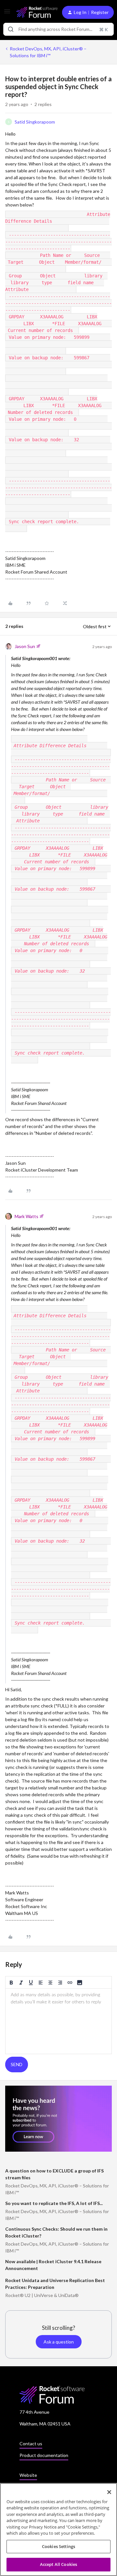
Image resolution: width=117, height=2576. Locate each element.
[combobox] (58, 29)
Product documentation (44, 2455)
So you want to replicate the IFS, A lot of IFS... (54, 2203)
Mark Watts (26, 1216)
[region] (58, 2530)
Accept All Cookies (58, 2564)
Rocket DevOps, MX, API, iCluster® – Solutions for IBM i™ (48, 52)
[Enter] (11, 29)
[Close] (109, 2492)
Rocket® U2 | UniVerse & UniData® (42, 2295)
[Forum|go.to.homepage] (34, 12)
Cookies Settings (58, 2546)
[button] (7, 13)
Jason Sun (25, 646)
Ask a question (59, 2342)
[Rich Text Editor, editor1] (58, 2021)
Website (28, 2475)
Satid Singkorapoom (35, 122)
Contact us (31, 2443)
